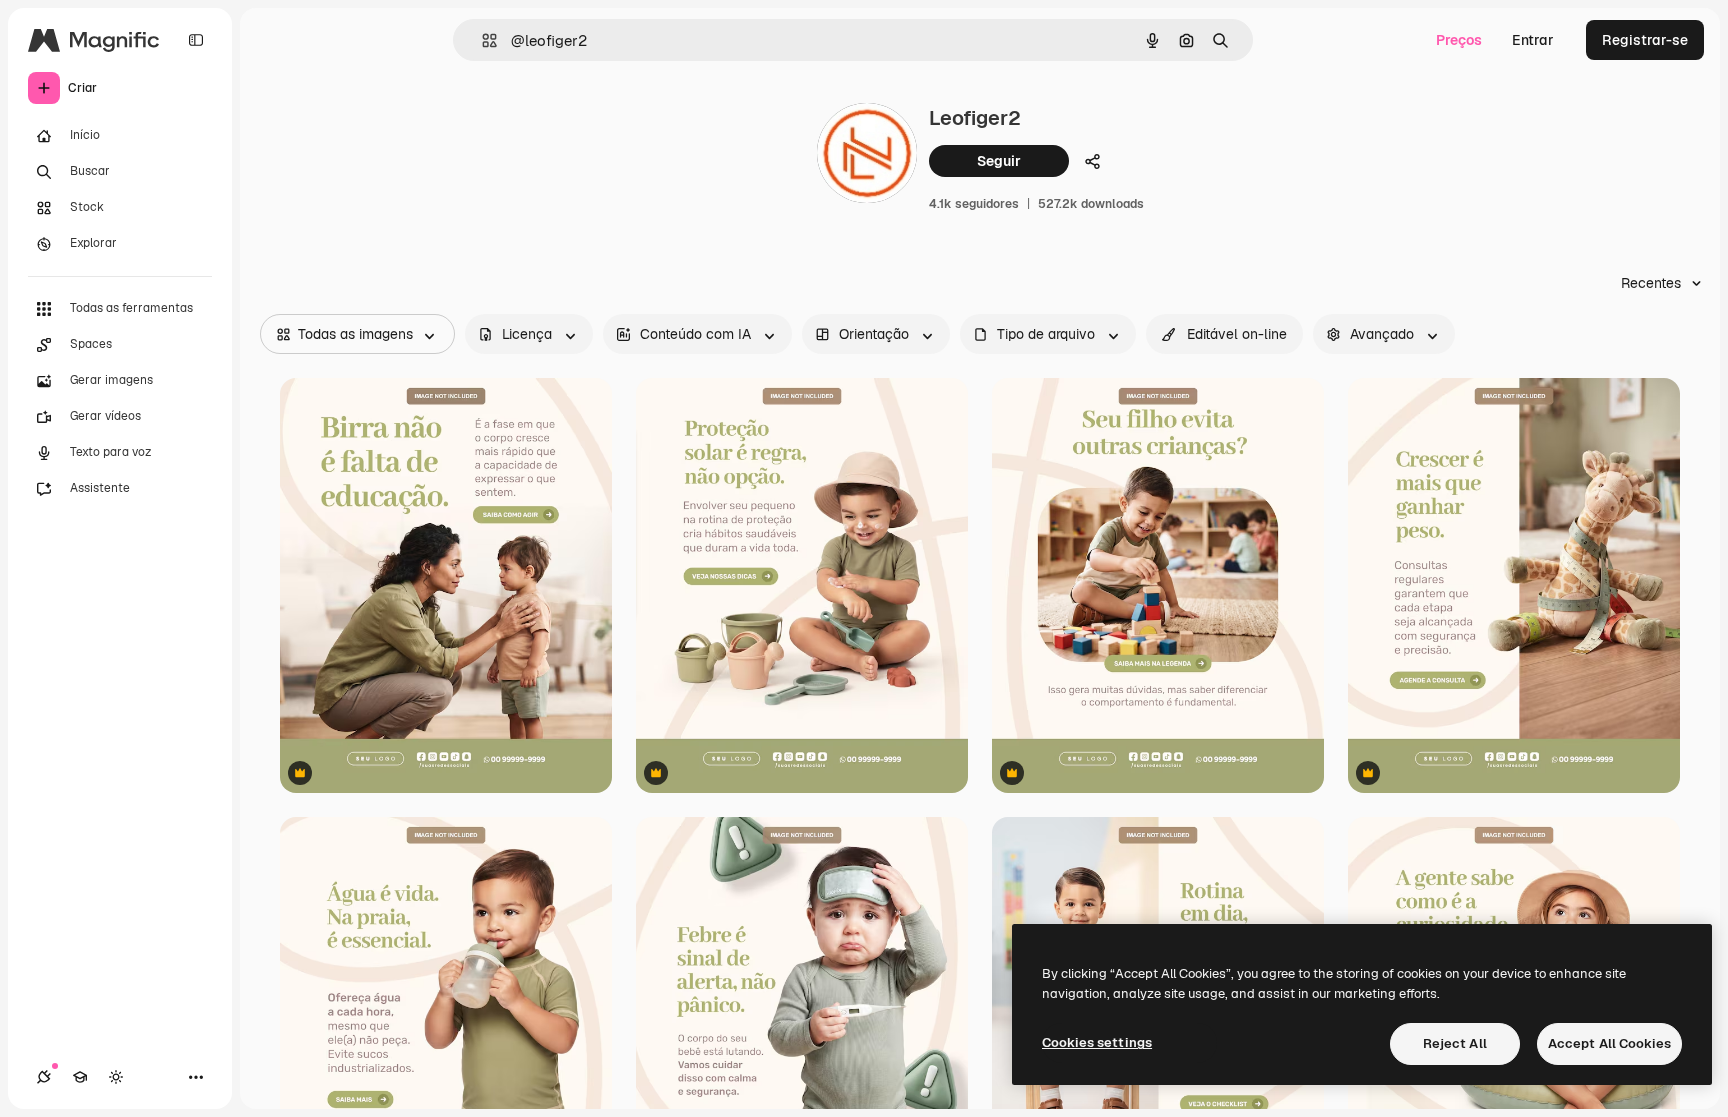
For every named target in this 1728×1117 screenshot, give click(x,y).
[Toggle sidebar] (196, 40)
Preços (1459, 40)
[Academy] (80, 1077)
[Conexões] (44, 1077)
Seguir (999, 161)
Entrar (1533, 40)
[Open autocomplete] (481, 40)
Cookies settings (1097, 1042)
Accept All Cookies (1609, 1043)
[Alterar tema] (116, 1077)
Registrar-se (1645, 40)
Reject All (1455, 1043)
